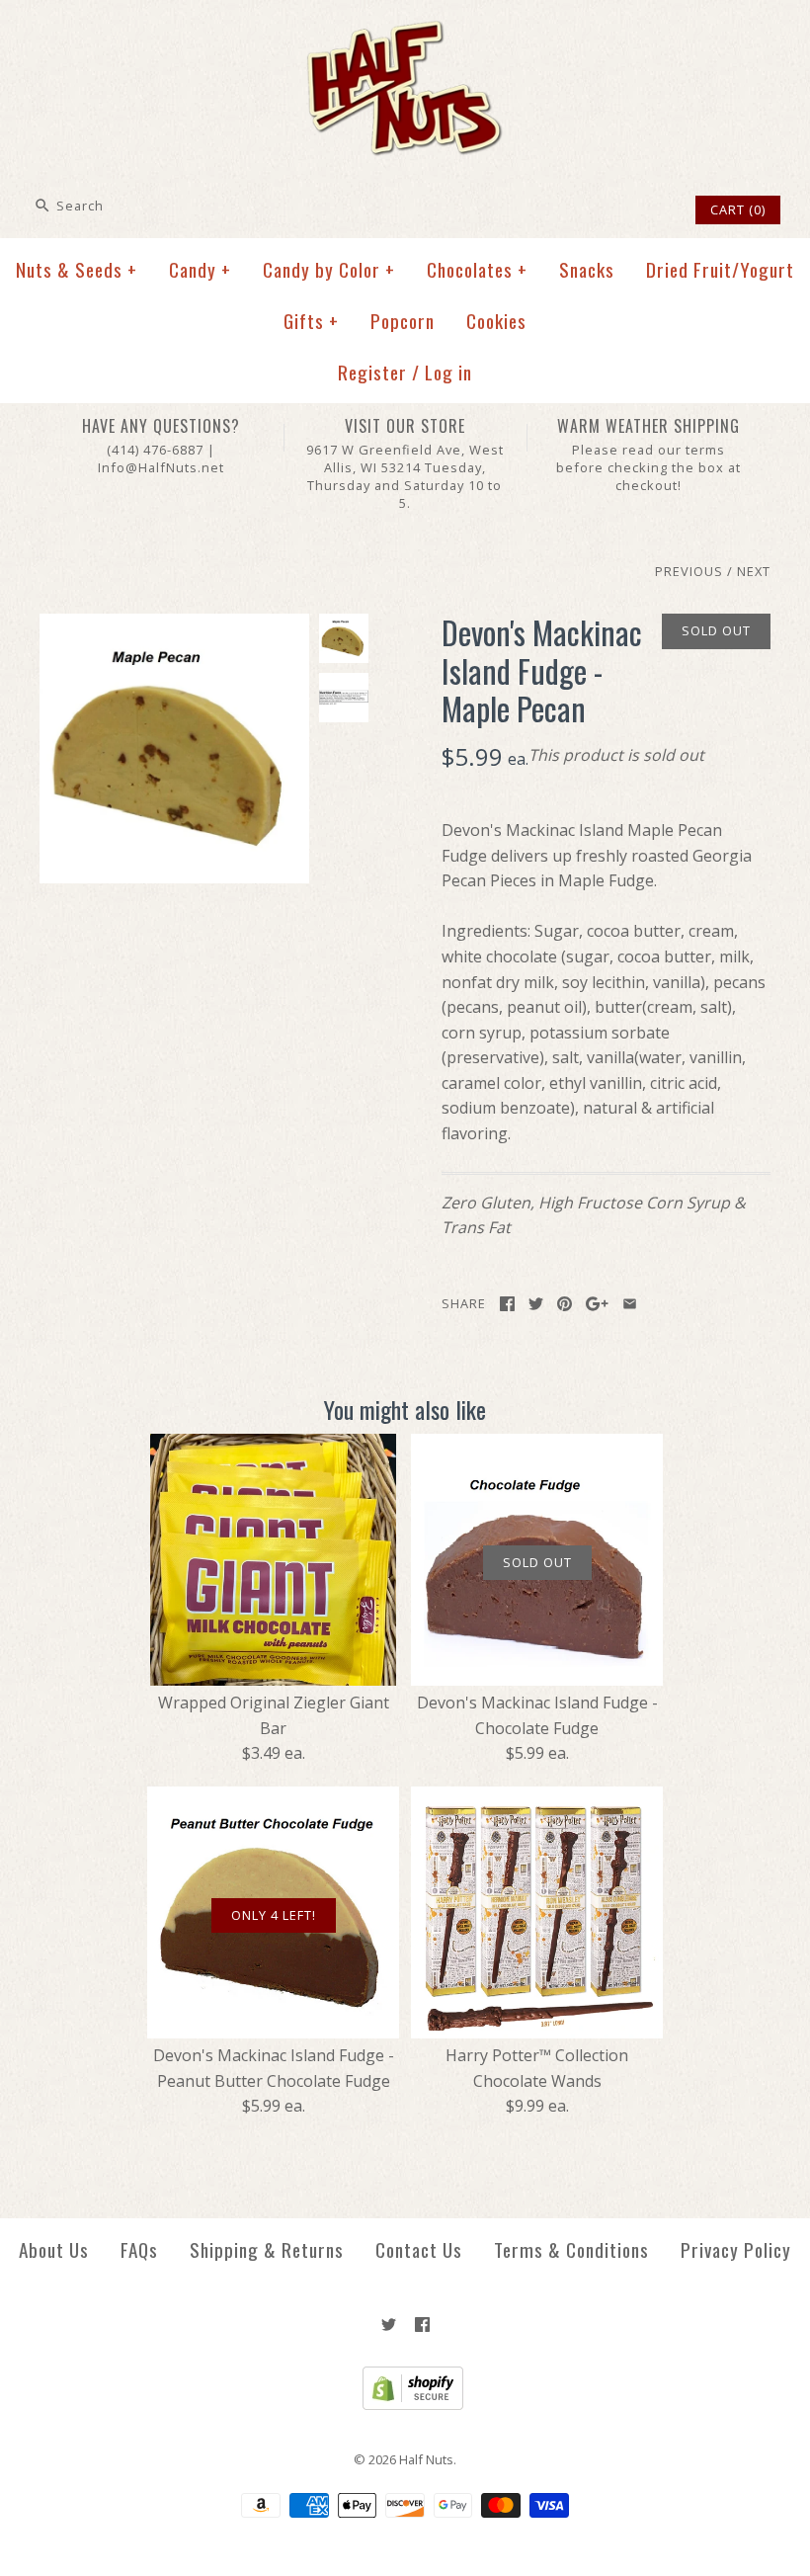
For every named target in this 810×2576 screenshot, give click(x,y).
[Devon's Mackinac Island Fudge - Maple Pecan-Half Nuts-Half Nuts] (174, 625)
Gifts (311, 321)
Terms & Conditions (571, 2249)
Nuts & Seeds (77, 269)
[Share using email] (630, 1304)
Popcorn (403, 321)
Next (754, 571)
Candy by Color (329, 269)
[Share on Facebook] (507, 1304)
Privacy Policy (736, 2249)
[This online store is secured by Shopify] (405, 2405)
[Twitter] (389, 2325)
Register (372, 372)
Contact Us (419, 2249)
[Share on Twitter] (536, 1304)
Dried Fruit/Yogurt (720, 269)
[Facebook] (422, 2325)
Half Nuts (426, 2459)
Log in (448, 372)
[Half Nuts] (405, 32)
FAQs (139, 2249)
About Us (54, 2249)
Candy (200, 269)
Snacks (587, 269)
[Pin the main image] (565, 1304)
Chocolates (477, 269)
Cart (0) (738, 209)
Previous (689, 571)
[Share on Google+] (597, 1304)
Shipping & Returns (267, 2249)
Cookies (496, 321)
